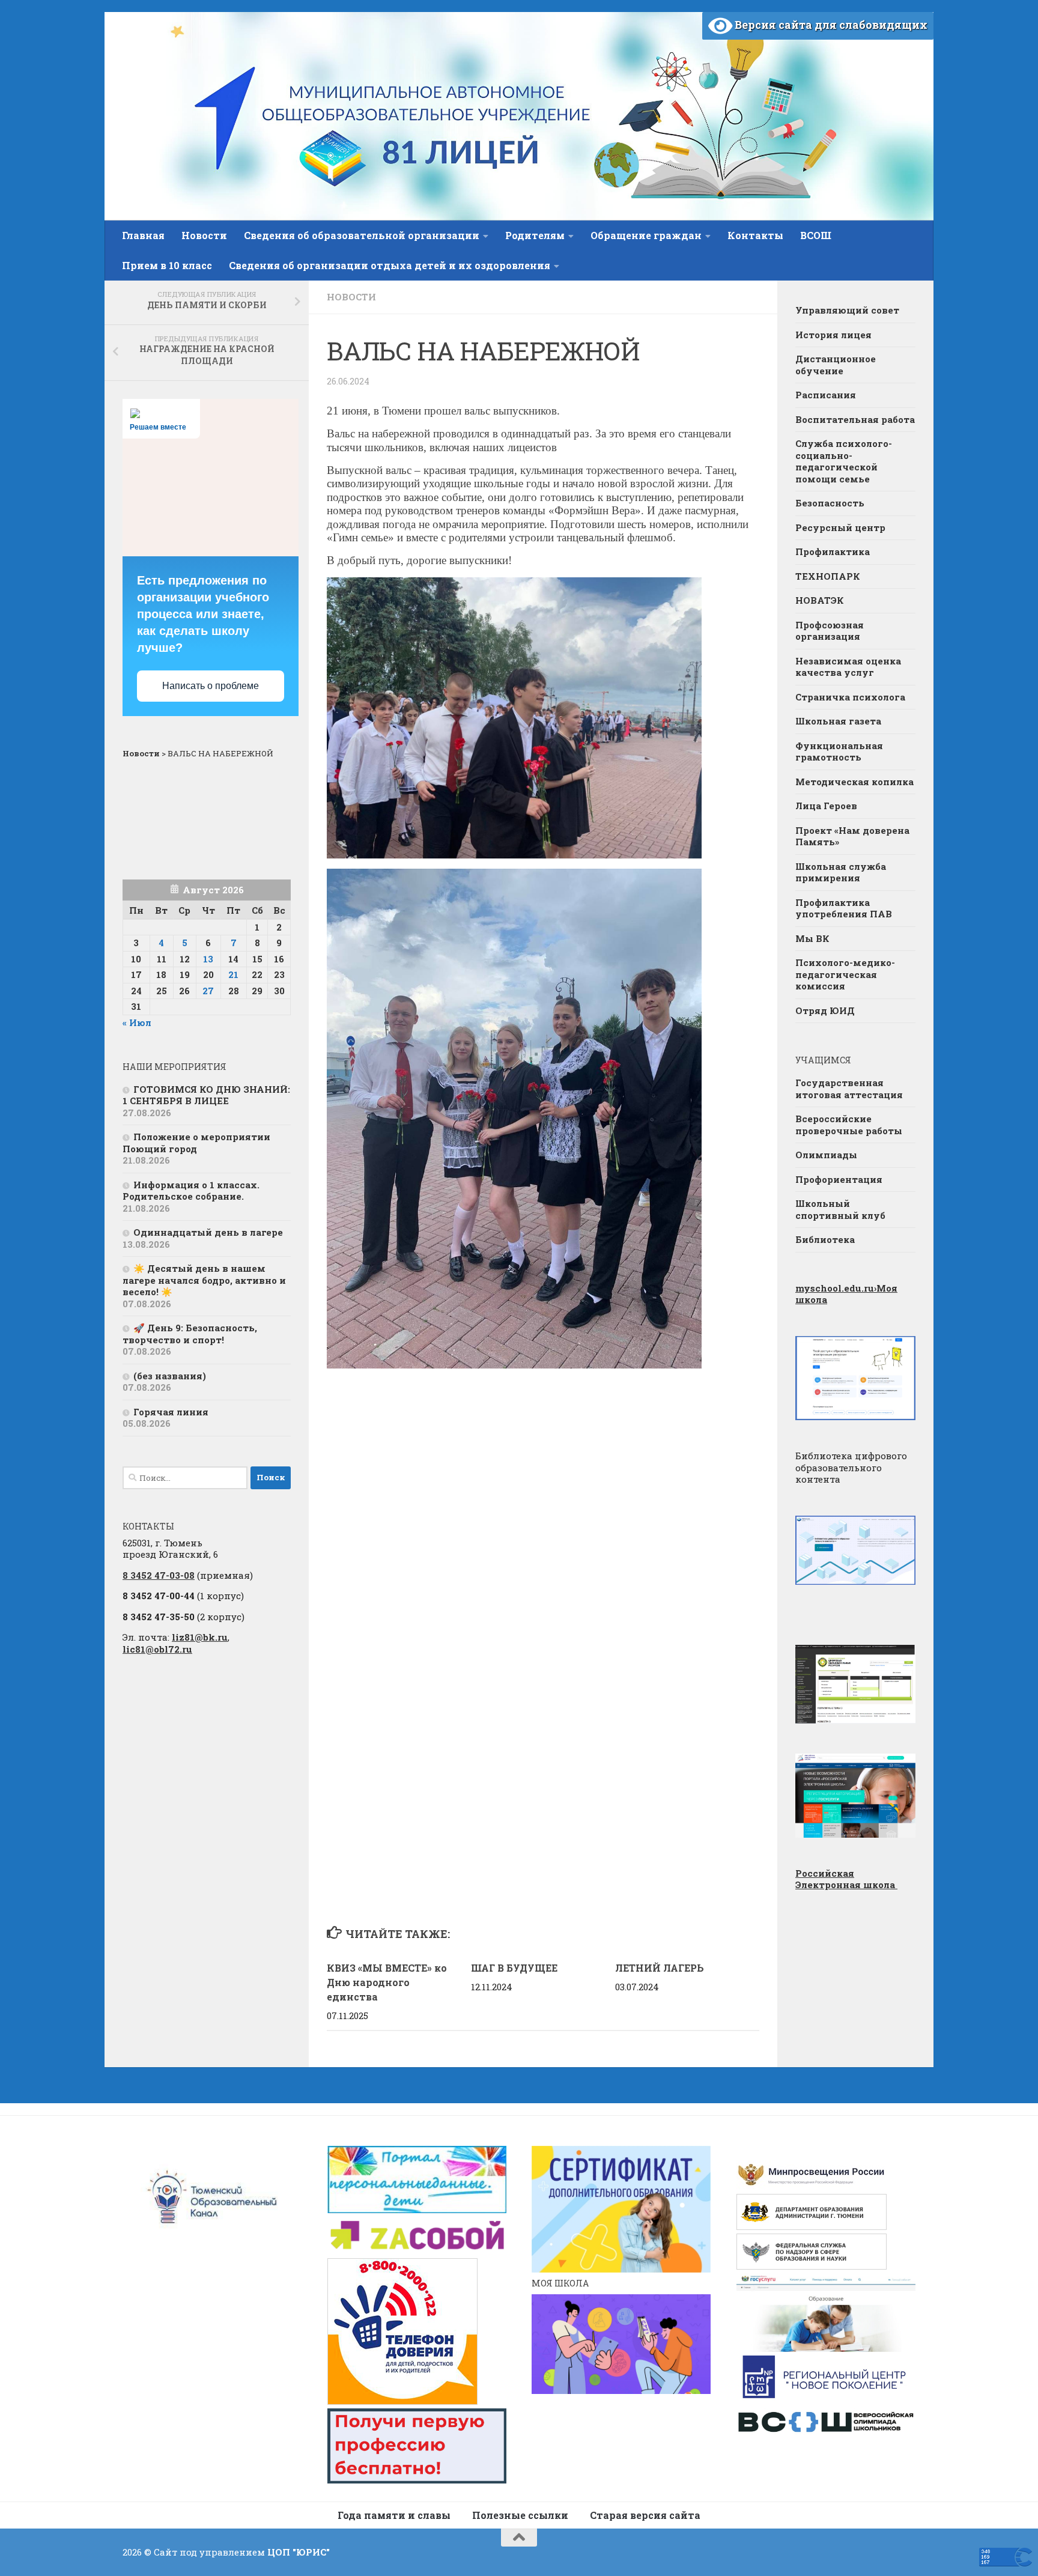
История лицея (833, 335)
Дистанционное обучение (836, 365)
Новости (204, 235)
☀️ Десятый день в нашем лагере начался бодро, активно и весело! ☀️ (204, 1280)
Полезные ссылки (520, 2515)
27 (208, 991)
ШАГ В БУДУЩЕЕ (514, 1968)
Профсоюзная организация (830, 631)
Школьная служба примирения (841, 872)
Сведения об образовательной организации (362, 235)
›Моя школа (846, 1294)
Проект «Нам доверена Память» (852, 836)
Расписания (826, 395)
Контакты (755, 235)
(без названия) (170, 1376)
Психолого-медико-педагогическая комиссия (845, 974)
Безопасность (830, 503)
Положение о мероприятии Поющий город (196, 1143)
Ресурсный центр (840, 527)
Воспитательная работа (855, 419)
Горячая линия (171, 1412)
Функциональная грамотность (839, 752)
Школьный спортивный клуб (840, 1209)
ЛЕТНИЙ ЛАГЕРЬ (660, 1968)
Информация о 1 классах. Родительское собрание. (191, 1191)
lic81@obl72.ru (157, 1649)
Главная (143, 235)
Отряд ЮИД (825, 1010)
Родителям (535, 235)
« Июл (137, 1022)
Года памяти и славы (394, 2515)
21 (233, 974)
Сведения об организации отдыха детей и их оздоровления (390, 265)
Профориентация (839, 1179)
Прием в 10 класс (167, 265)
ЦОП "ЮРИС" (299, 2552)
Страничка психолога (850, 697)
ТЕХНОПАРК (828, 576)
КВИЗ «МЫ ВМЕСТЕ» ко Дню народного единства (387, 1982)
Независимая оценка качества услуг (848, 667)
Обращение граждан (646, 235)
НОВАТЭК (820, 600)
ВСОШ (816, 235)
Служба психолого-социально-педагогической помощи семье (844, 461)
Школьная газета (839, 721)
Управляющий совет (847, 310)
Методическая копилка (854, 782)
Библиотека (825, 1239)
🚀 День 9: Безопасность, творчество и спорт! (190, 1334)
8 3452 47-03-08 (159, 1575)
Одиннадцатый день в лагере (208, 1232)
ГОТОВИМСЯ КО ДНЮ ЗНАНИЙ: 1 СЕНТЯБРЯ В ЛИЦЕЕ (206, 1095)
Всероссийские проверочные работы (849, 1125)
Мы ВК (812, 938)
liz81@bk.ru (200, 1637)
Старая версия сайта (645, 2515)
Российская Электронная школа (846, 1879)
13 (208, 959)
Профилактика (833, 551)
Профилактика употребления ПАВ (844, 908)
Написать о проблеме (211, 686)
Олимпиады (826, 1155)
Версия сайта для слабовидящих (830, 25)
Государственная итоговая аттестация (849, 1089)
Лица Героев (826, 806)
